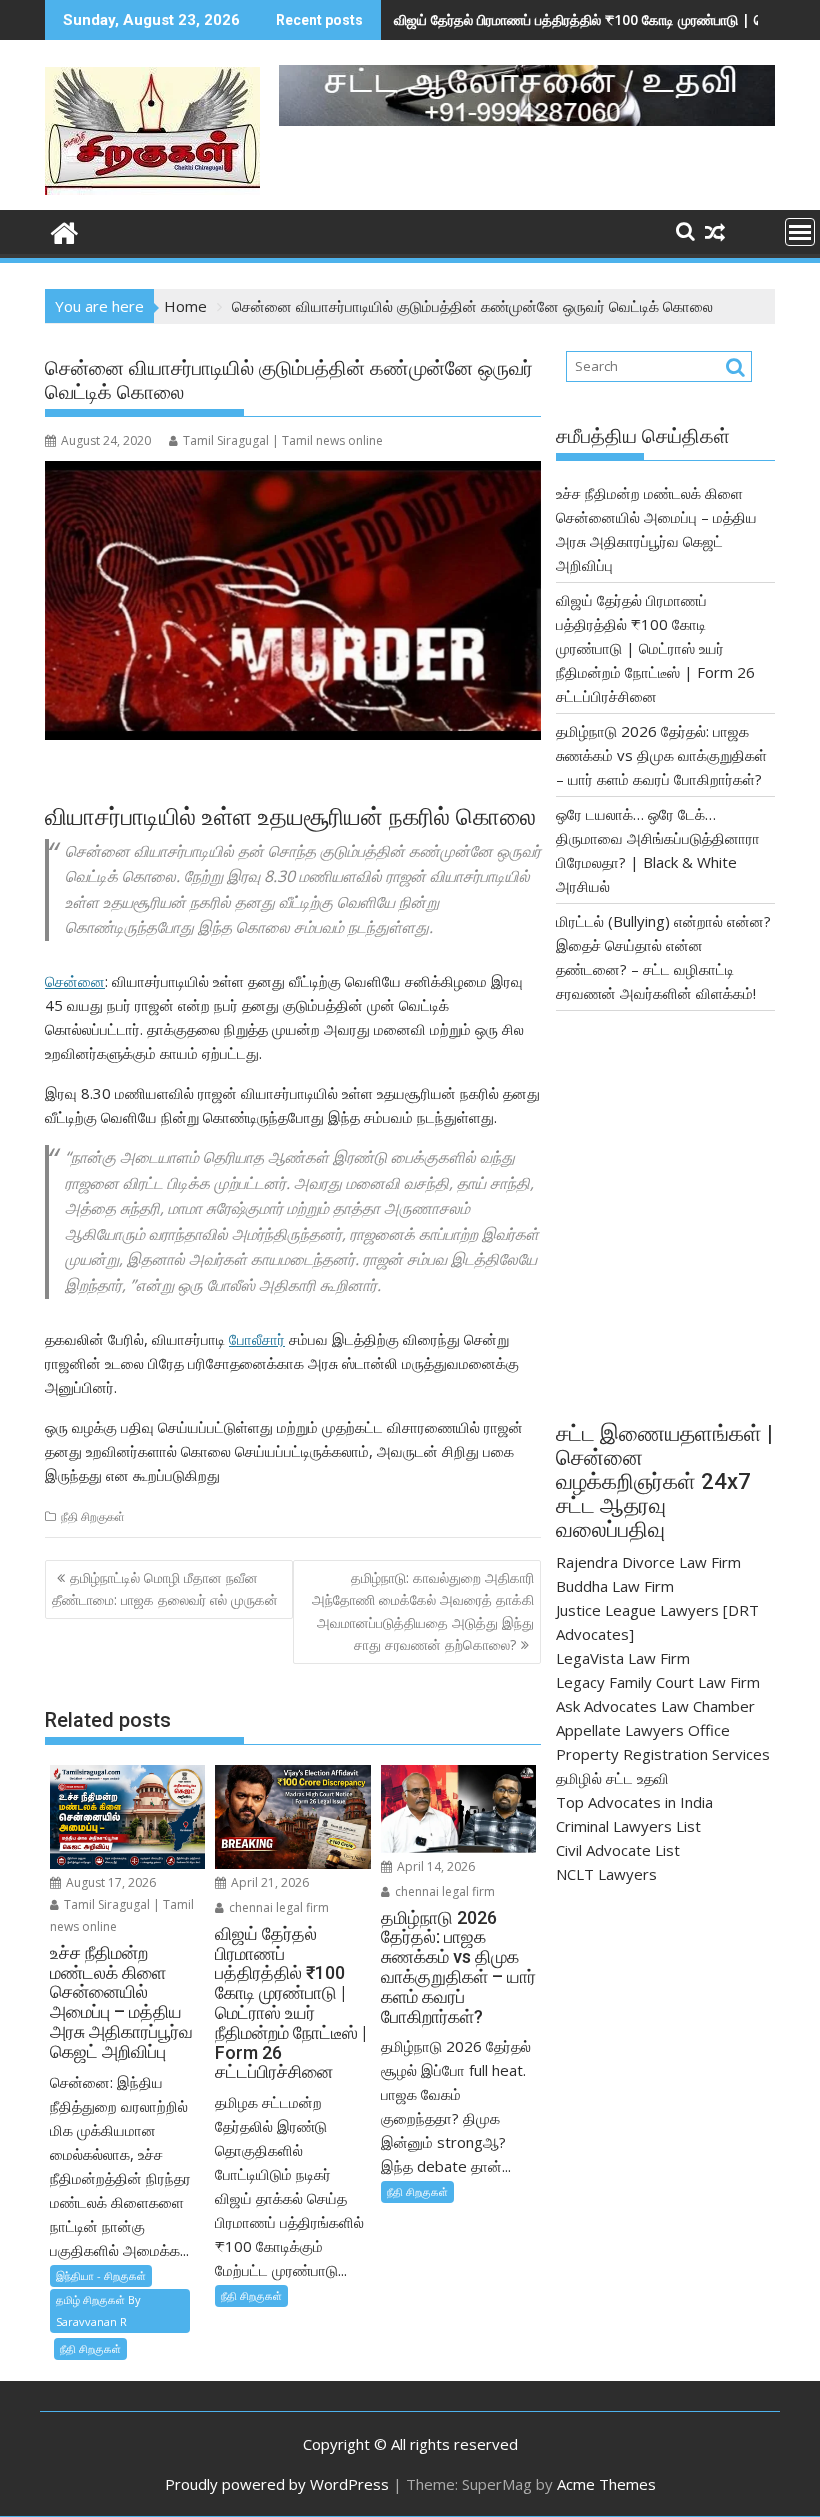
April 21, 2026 (268, 1882)
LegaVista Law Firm (623, 1658)
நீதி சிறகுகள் (93, 1516)
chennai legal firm (277, 1907)
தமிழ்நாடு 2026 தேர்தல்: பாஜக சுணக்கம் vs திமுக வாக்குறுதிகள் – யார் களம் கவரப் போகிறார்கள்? (661, 755)
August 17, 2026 (109, 1882)
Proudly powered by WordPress (277, 2484)
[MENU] (800, 232)
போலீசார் (257, 1339)
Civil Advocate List (618, 1850)
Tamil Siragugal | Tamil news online (283, 440)
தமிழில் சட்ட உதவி (612, 1778)
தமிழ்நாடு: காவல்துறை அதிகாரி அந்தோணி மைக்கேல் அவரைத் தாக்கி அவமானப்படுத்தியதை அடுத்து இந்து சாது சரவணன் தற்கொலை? (423, 1611)
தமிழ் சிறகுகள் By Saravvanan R (98, 2310)
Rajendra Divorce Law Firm (648, 1562)
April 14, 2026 (434, 1866)
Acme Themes (606, 2484)
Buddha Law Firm (615, 1586)
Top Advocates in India (634, 1802)
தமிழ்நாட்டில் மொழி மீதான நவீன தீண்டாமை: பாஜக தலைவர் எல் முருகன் (165, 1588)
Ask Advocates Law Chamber (655, 1706)
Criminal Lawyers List (628, 1826)
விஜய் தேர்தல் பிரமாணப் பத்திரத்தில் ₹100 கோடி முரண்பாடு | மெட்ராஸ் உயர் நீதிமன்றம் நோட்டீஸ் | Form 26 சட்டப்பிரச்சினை (655, 648)
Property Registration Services (663, 1754)
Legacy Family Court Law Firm (658, 1682)
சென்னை (75, 981)
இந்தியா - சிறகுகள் (101, 2275)
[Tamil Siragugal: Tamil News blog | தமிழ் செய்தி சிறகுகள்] (64, 230)
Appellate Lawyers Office (643, 1730)
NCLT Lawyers (606, 1874)
